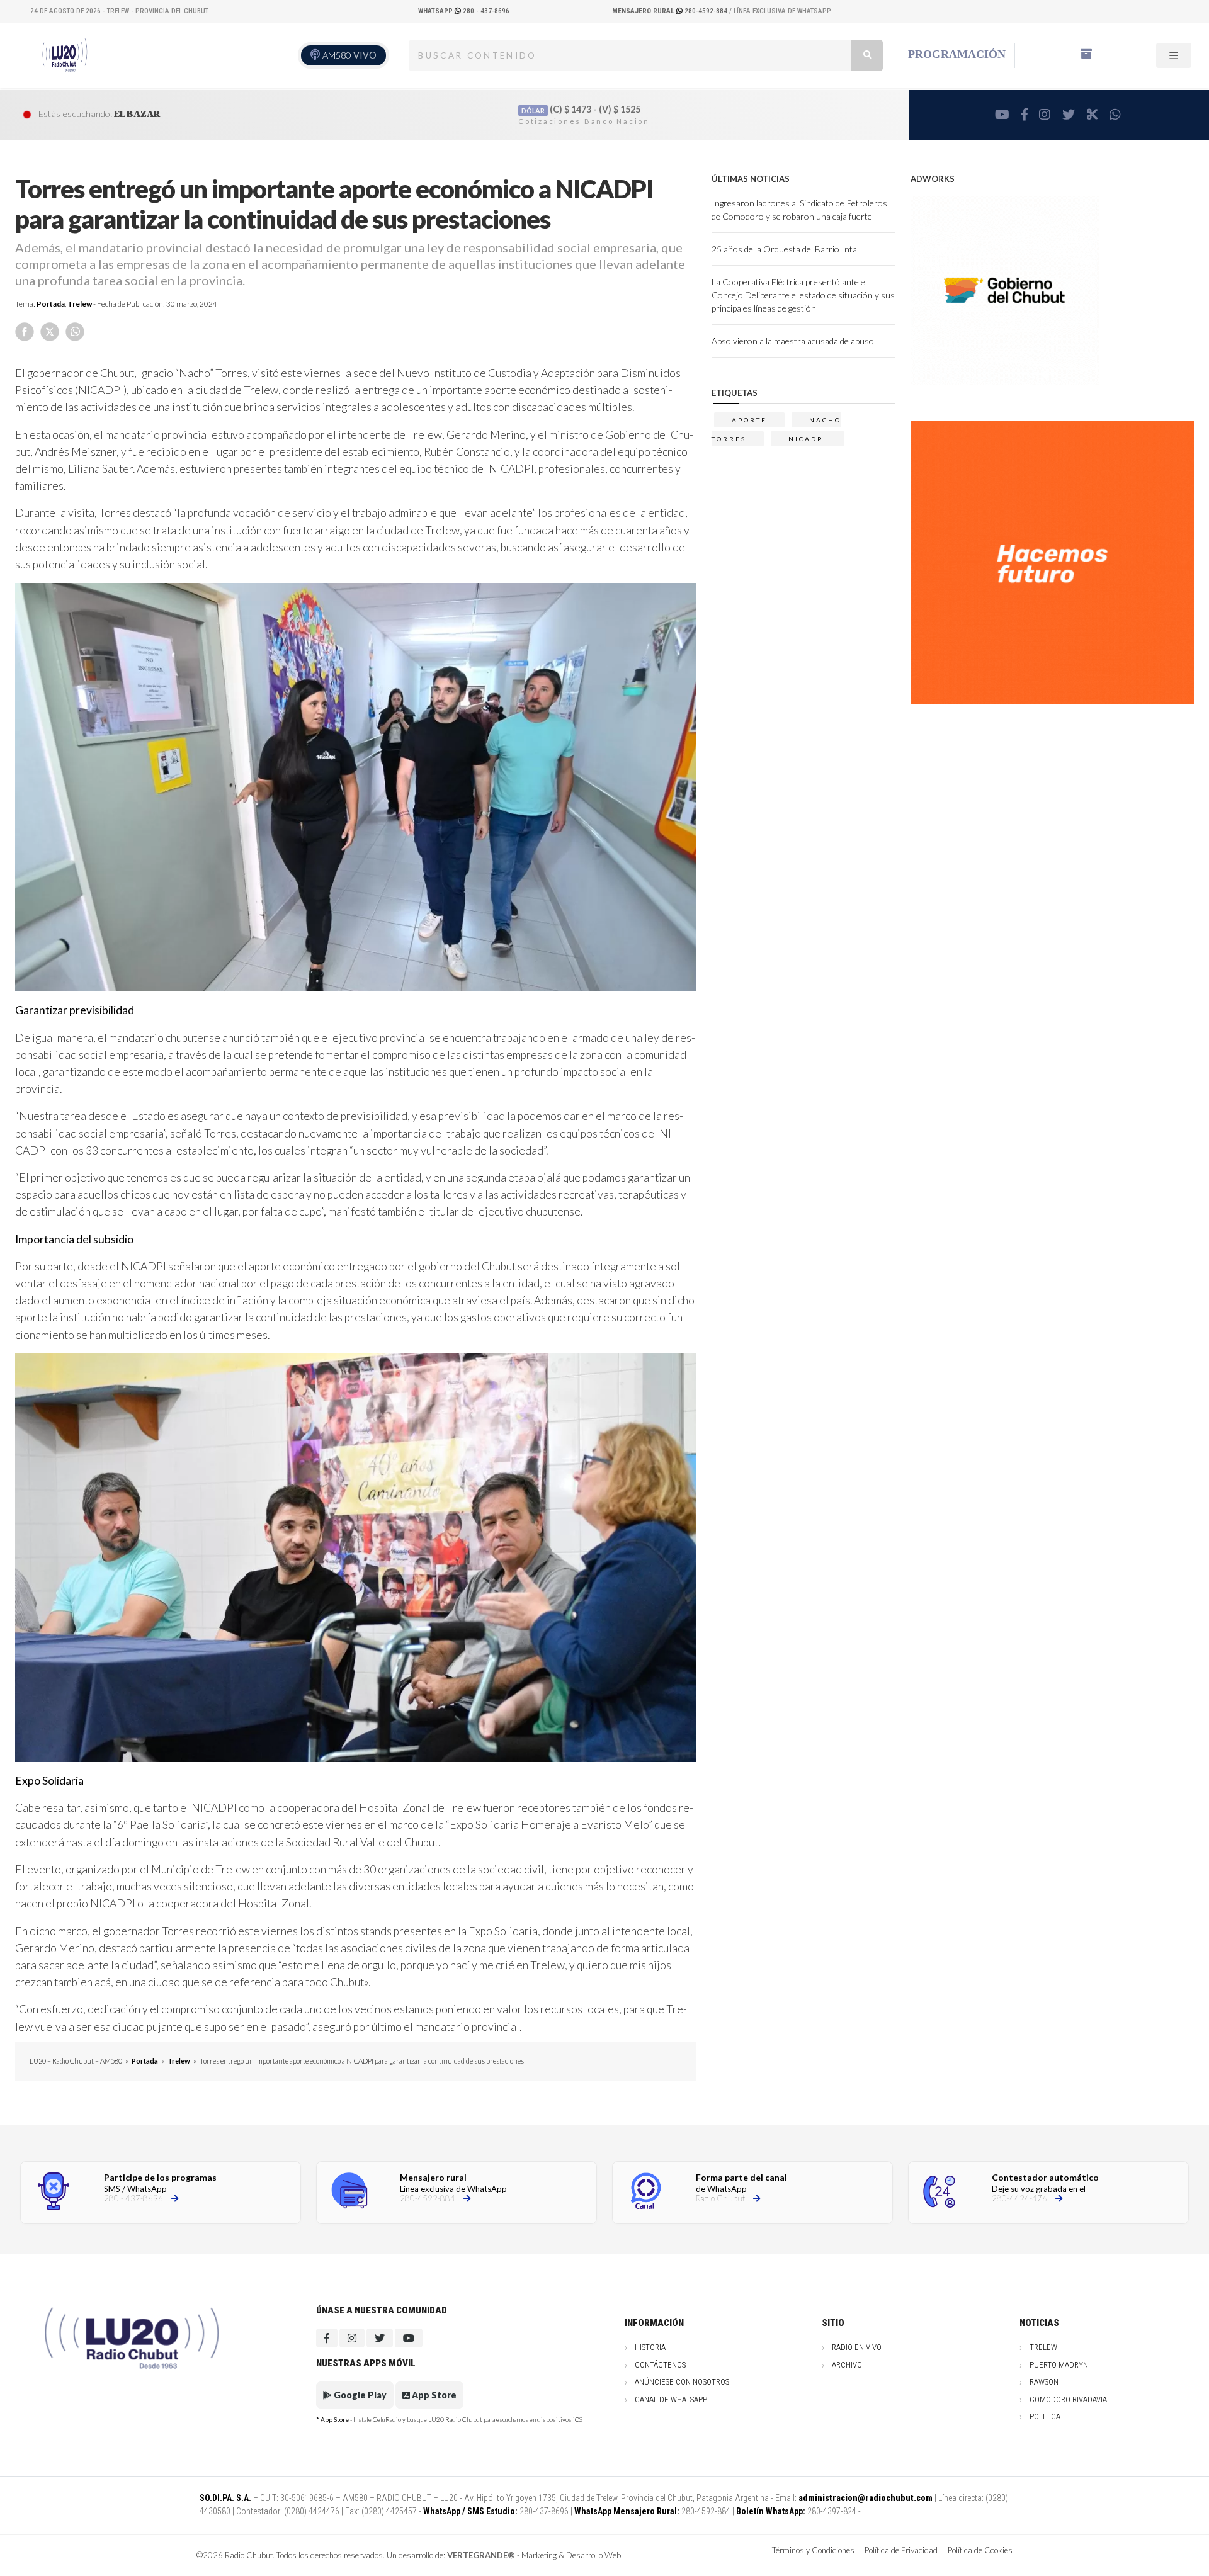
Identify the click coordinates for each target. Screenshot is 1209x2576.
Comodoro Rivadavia (1068, 2399)
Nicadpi (808, 439)
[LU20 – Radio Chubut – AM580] (64, 55)
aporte (749, 420)
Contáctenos (660, 2365)
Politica (1045, 2416)
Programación (957, 54)
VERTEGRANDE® (481, 2555)
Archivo (847, 2365)
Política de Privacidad (901, 2550)
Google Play (359, 2395)
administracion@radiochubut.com (866, 2498)
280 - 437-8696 (464, 11)
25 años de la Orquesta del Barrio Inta (784, 249)
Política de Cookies (980, 2550)
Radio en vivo (857, 2347)
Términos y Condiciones (813, 2550)
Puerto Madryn (1059, 2365)
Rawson (1044, 2382)
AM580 (349, 55)
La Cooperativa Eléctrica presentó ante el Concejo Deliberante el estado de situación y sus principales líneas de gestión (803, 295)
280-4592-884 (671, 11)
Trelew (80, 304)
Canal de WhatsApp (671, 2399)
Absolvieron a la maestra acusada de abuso (793, 341)
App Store (433, 2395)
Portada (51, 304)
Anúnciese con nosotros (682, 2382)
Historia (650, 2347)
